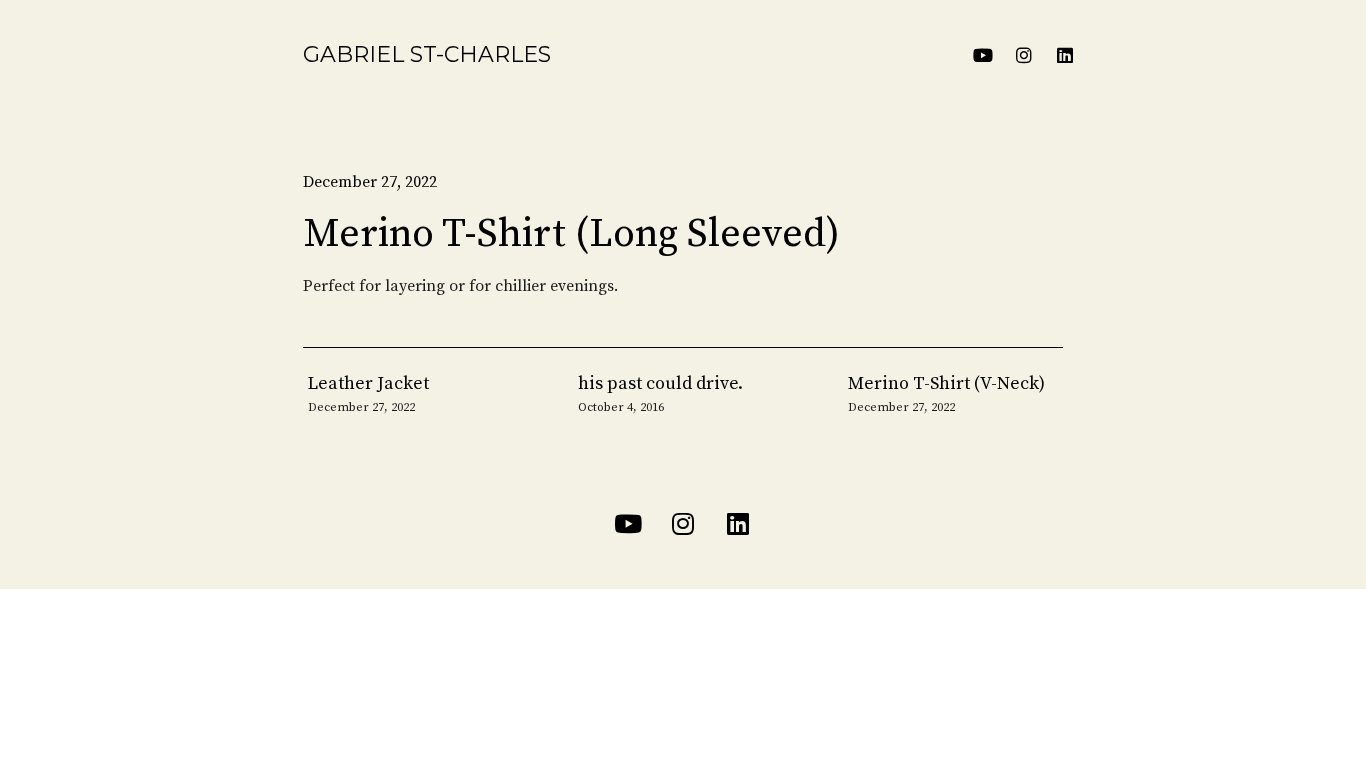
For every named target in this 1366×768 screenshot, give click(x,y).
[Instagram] (1024, 55)
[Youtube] (983, 55)
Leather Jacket (368, 383)
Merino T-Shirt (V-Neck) (946, 383)
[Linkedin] (1065, 55)
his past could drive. (660, 383)
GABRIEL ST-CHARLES (427, 54)
